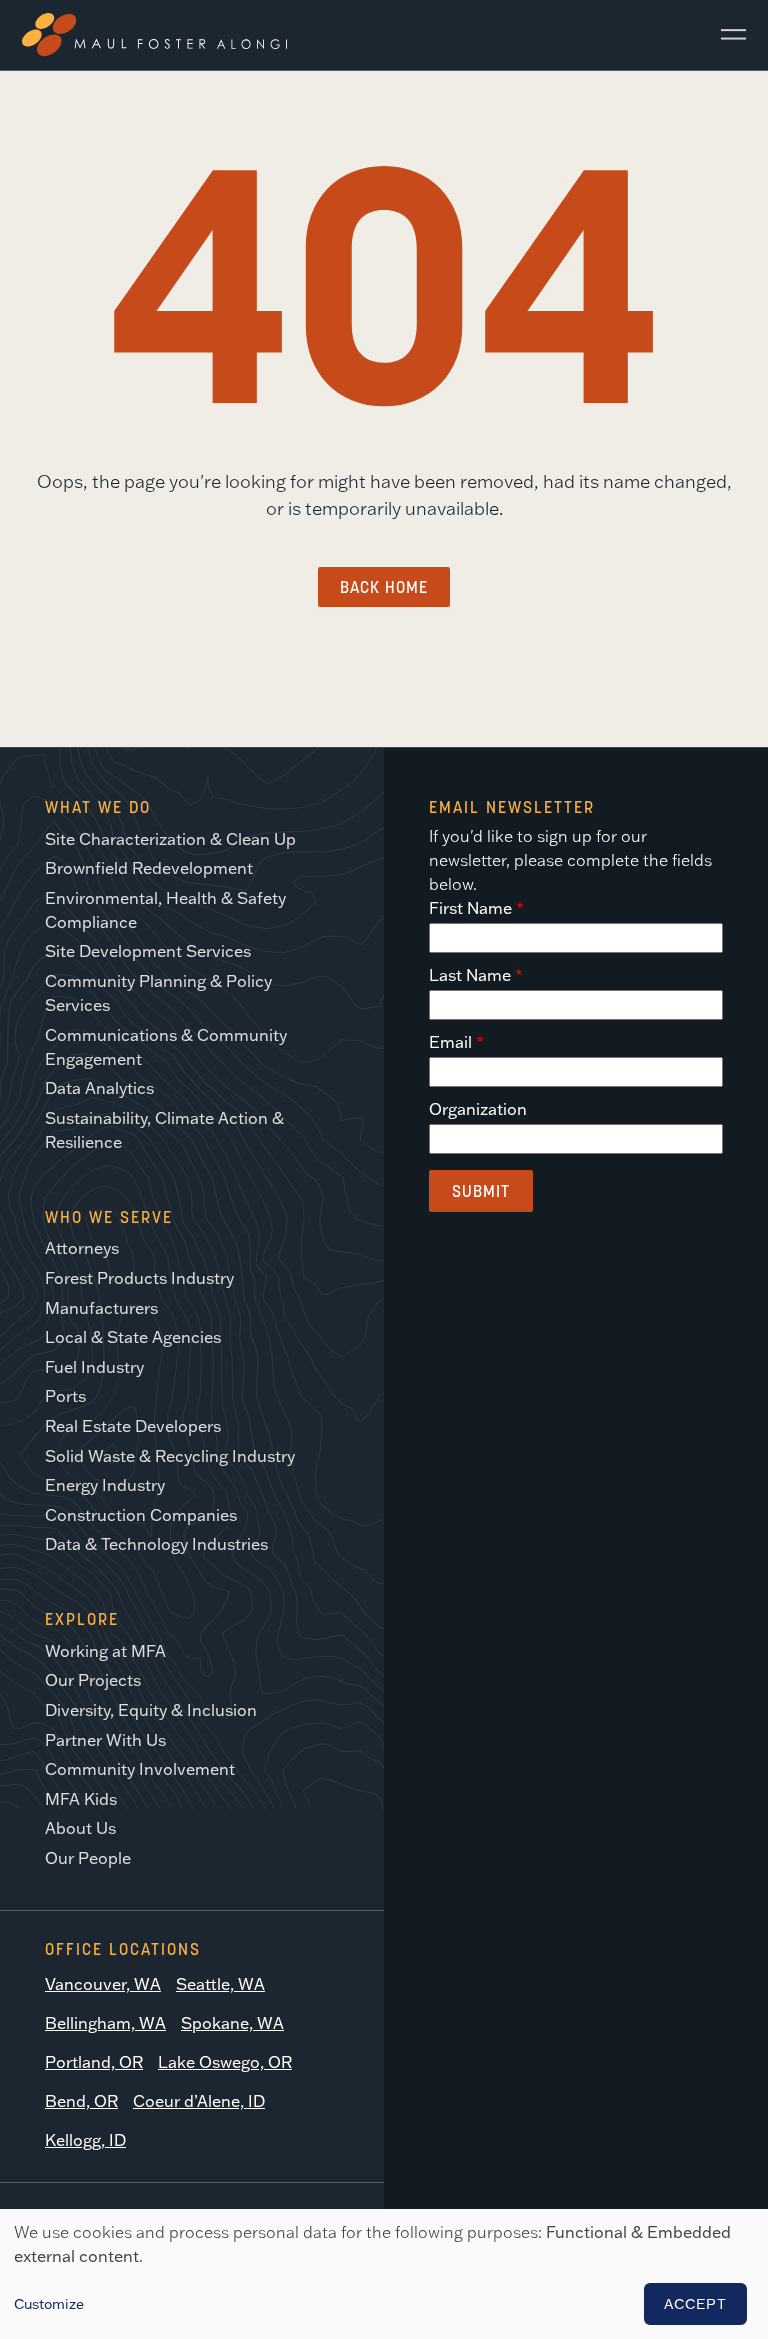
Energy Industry (105, 1485)
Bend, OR (81, 2101)
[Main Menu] (726, 35)
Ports (65, 1396)
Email (450, 1042)
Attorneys (82, 1248)
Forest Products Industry (139, 1278)
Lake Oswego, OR (225, 2062)
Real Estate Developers (133, 1426)
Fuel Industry (94, 1367)
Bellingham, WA (105, 2023)
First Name (470, 908)
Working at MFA (105, 1651)
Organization (478, 1109)
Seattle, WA (220, 1984)
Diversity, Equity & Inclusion (151, 1710)
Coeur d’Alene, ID (199, 2101)
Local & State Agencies (133, 1337)
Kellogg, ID (85, 2140)
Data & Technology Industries (156, 1544)
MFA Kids (81, 1799)
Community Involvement (140, 1769)
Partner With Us (105, 1740)
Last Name (470, 975)
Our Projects (93, 1680)
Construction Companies (141, 1515)
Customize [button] (49, 2304)
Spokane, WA (232, 2023)
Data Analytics (99, 1088)
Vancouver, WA (103, 1984)
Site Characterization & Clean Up (170, 839)
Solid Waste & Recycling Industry (170, 1456)
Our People (88, 1858)
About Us (80, 1828)
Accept (695, 2304)
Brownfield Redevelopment (149, 868)
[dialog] (384, 2274)
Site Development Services (148, 951)
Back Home (384, 587)
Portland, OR (94, 2062)
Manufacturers (101, 1308)
